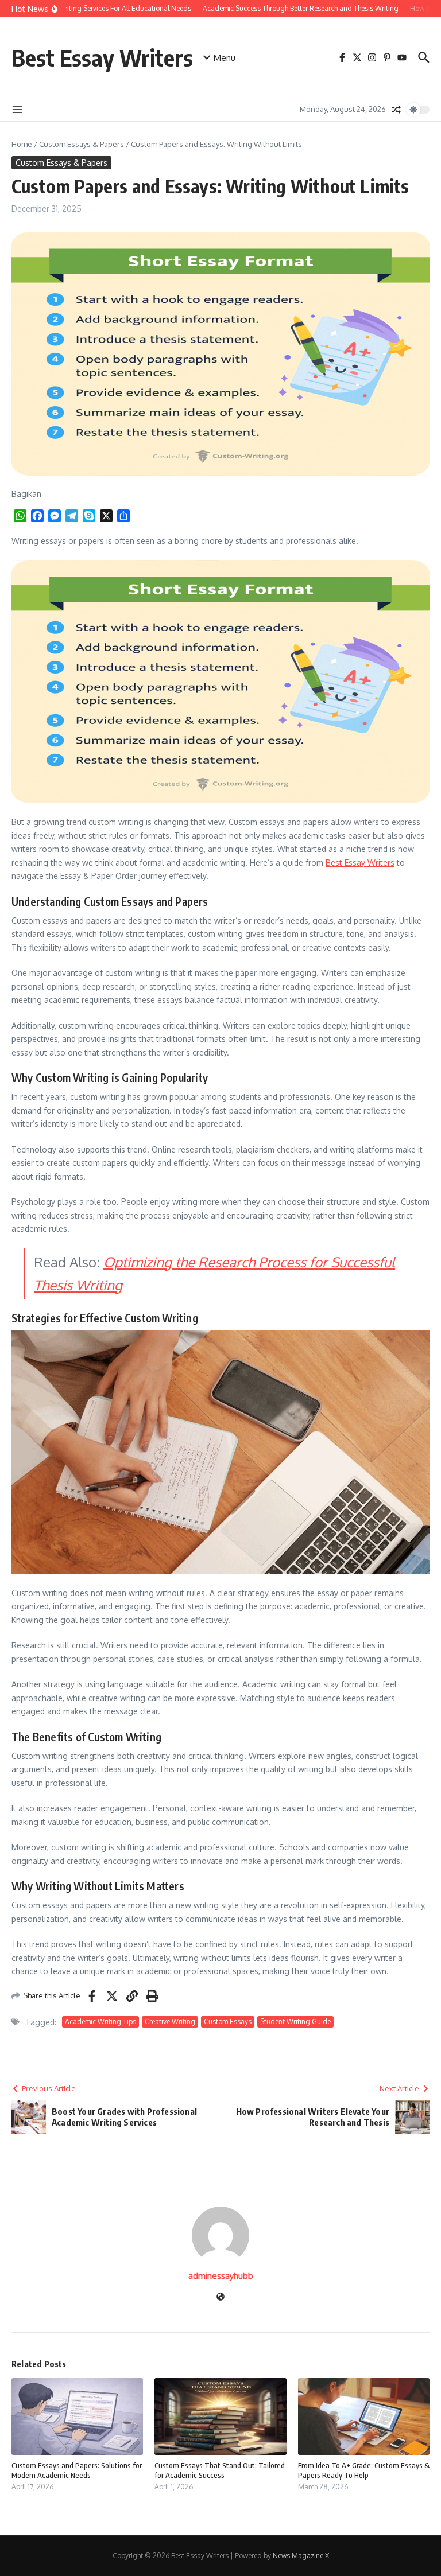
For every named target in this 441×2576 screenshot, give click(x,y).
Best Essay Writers (102, 57)
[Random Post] (396, 110)
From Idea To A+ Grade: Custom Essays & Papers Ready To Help (364, 2470)
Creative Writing (170, 2022)
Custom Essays (228, 2022)
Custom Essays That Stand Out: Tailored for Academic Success (220, 2470)
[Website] (220, 2297)
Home (22, 144)
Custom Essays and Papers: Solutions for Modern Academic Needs (77, 2470)
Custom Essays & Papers (82, 144)
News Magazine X (301, 2556)
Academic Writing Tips (100, 2022)
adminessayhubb (221, 2276)
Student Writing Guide (295, 2022)
